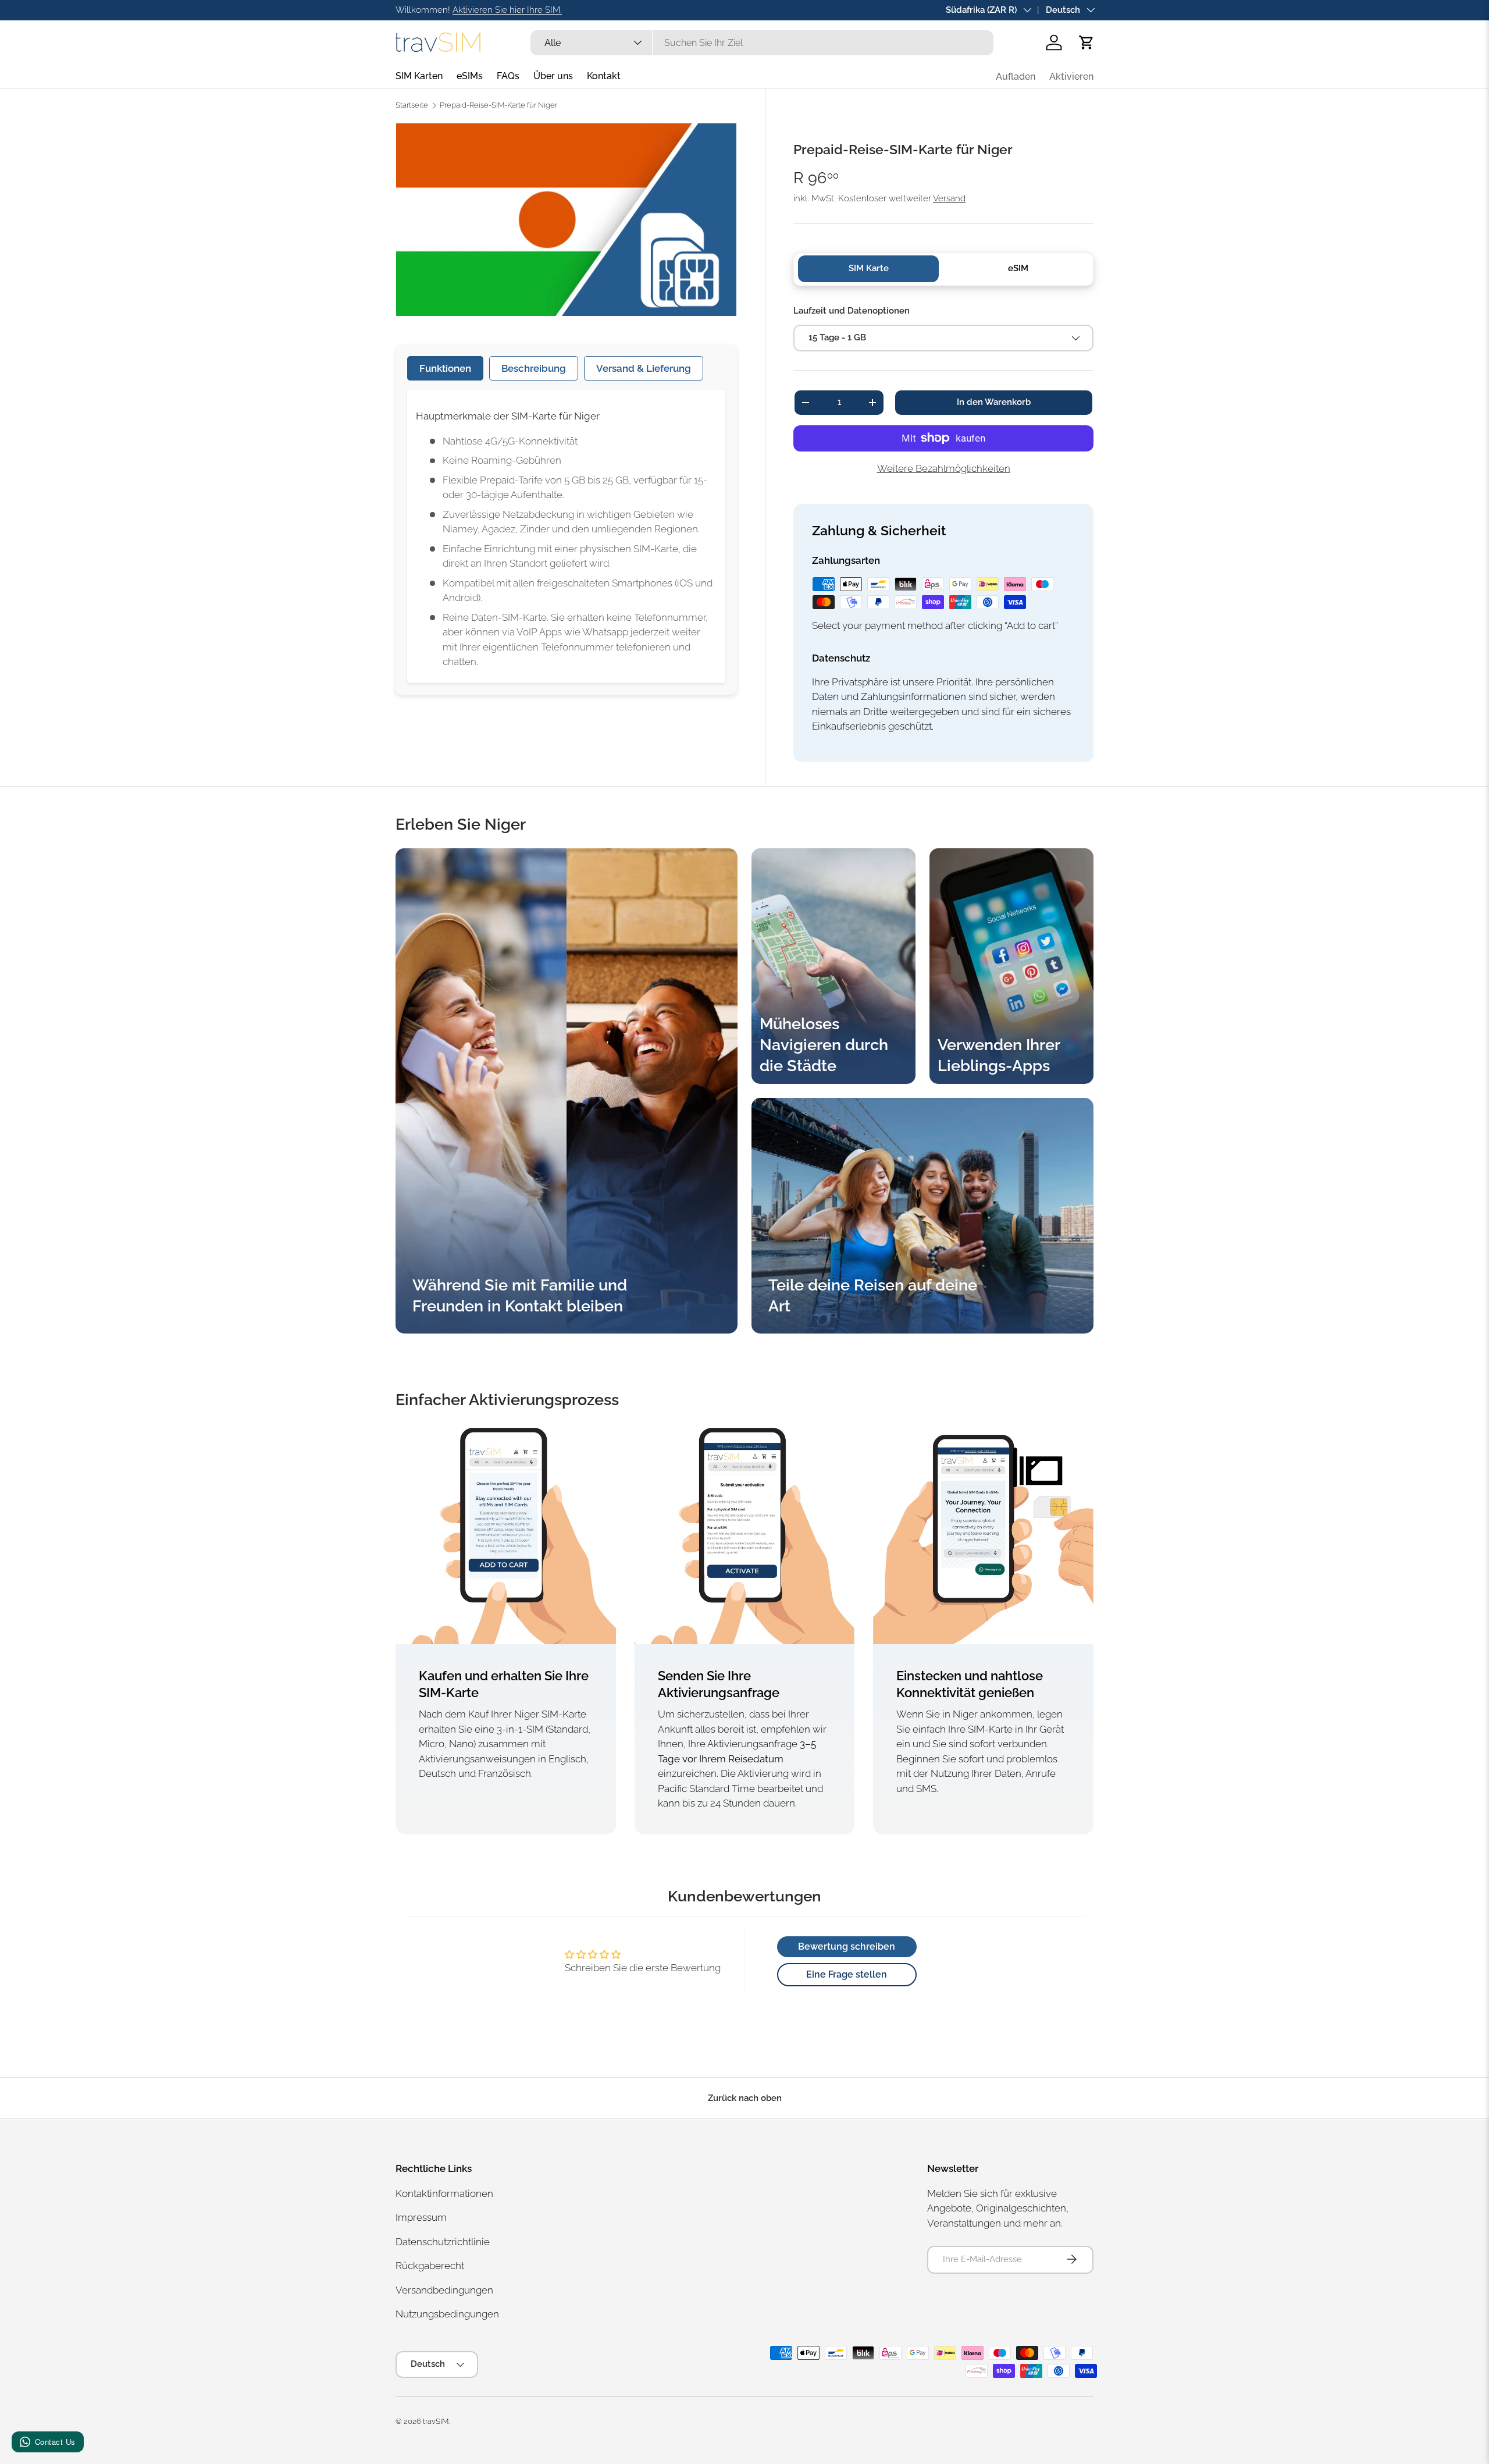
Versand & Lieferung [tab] (644, 368)
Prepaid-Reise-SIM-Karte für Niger (498, 106)
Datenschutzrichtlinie (443, 2241)
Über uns (553, 76)
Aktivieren (1071, 77)
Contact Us (55, 2442)
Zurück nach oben (745, 2098)
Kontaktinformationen (444, 2193)
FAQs (508, 76)
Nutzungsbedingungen (447, 2314)
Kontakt (604, 76)
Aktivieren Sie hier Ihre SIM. (507, 10)
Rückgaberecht (430, 2266)
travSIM (436, 2421)
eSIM (1018, 268)
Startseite (412, 106)
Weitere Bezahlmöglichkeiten (944, 468)
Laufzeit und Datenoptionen (852, 311)
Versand (949, 198)
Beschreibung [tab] (534, 368)
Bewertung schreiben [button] (847, 1946)
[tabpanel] (566, 536)
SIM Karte (869, 268)
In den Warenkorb (994, 402)
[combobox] (762, 43)
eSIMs (470, 76)
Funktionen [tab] (445, 368)
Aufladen (1016, 77)
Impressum (421, 2217)
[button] (1087, 42)
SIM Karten (419, 76)
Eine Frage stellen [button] (847, 1974)
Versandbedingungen (444, 2289)
